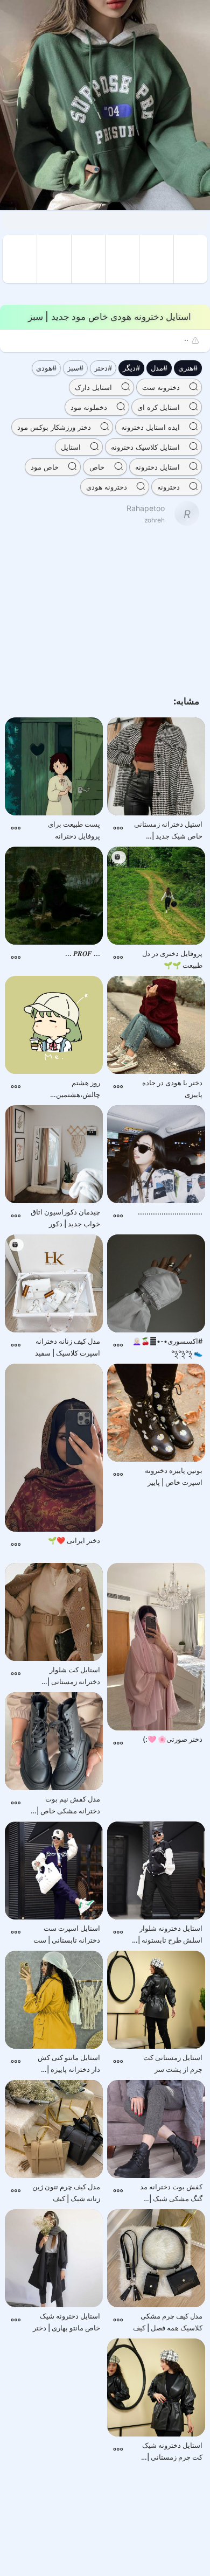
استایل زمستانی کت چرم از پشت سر (173, 2063)
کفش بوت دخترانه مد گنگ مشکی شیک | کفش (171, 2193)
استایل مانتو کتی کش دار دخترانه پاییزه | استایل (69, 2064)
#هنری (188, 368)
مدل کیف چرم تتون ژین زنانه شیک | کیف (66, 2193)
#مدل (159, 368)
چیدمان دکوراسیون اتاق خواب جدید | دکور (65, 1218)
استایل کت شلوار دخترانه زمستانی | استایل (74, 1676)
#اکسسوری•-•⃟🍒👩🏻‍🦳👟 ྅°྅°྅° (167, 1347)
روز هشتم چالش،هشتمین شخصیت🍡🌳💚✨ (70, 1089)
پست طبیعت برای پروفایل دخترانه (74, 830)
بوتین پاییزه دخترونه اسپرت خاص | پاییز (174, 1476)
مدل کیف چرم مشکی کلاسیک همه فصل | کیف (168, 2322)
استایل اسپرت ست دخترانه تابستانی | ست (67, 1934)
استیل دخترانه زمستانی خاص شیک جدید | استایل (168, 831)
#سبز (75, 368)
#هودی (46, 368)
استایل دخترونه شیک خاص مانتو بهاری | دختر (66, 2322)
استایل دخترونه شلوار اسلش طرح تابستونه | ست (170, 1935)
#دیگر (131, 368)
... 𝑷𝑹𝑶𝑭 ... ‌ (82, 953)
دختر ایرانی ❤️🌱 (74, 1540)
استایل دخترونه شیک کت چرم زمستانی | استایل (172, 2452)
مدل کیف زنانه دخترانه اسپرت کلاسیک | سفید (68, 1347)
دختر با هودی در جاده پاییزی (172, 1088)
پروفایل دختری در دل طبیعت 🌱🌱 (172, 959)
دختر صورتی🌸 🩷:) (173, 1739)
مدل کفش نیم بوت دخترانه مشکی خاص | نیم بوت (68, 1806)
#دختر (103, 368)
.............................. (170, 1212)
